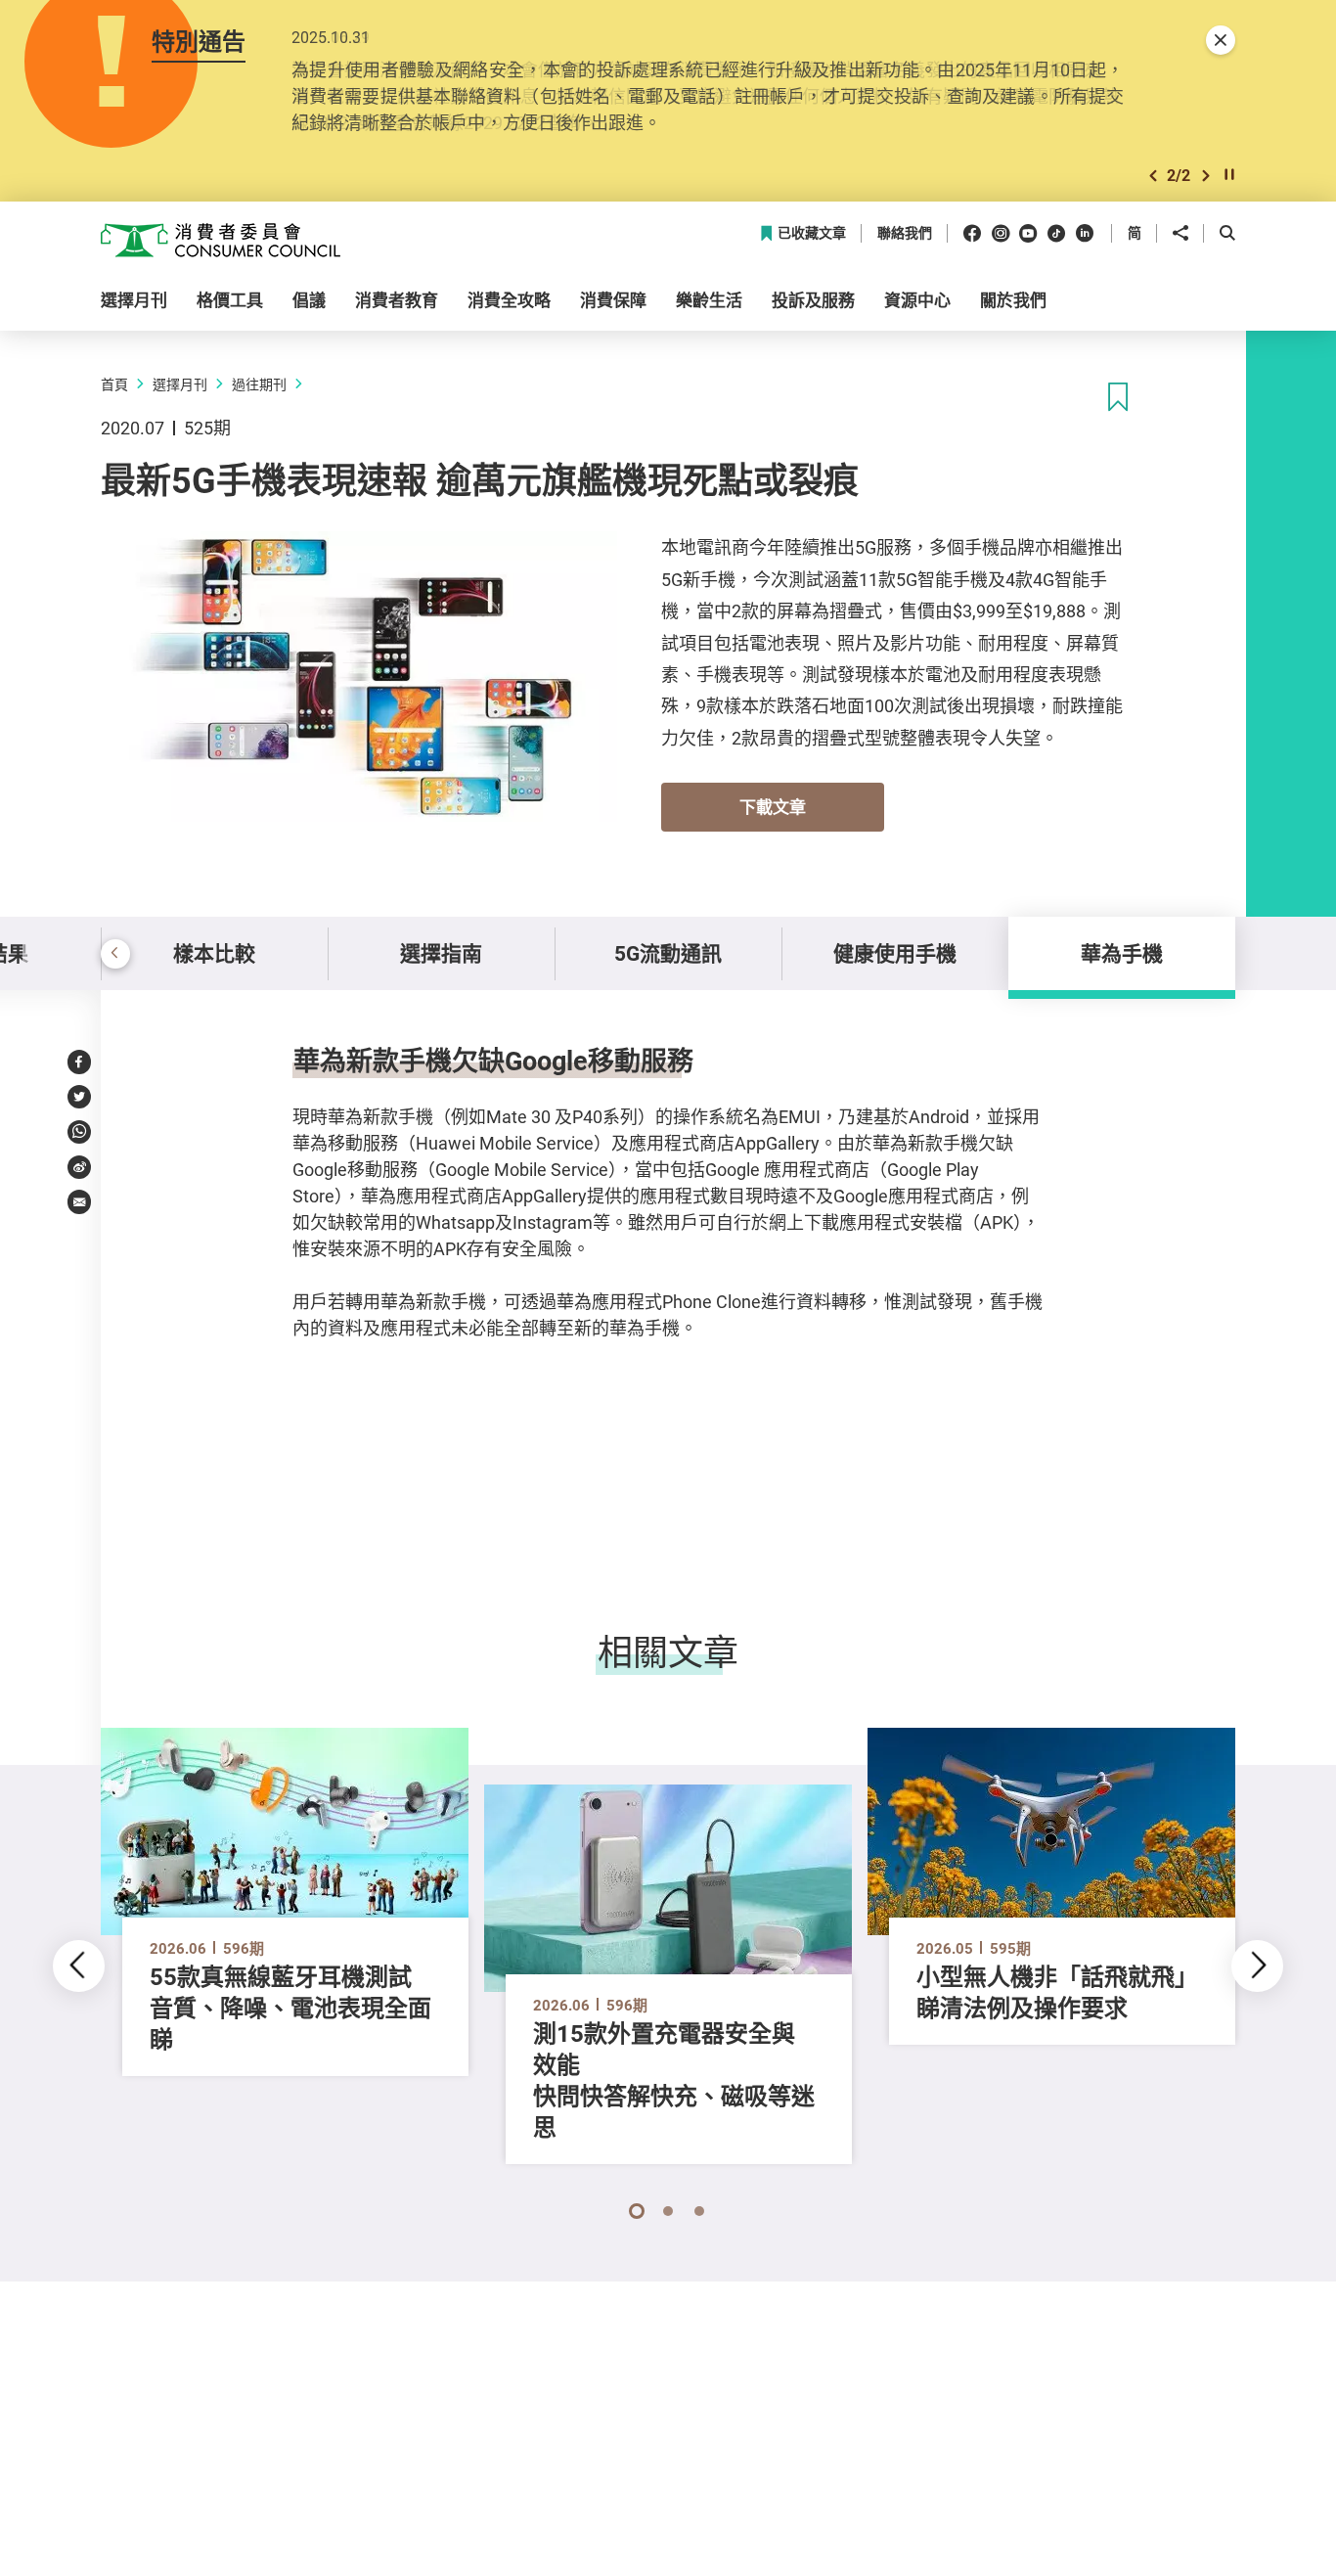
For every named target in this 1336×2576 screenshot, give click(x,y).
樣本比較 (214, 953)
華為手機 (1122, 953)
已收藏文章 (812, 233)
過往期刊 (259, 384)
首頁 (114, 384)
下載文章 (773, 807)
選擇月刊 (180, 384)
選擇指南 (441, 953)
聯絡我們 (905, 233)
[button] (1153, 176)
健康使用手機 (895, 953)
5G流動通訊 (668, 953)
